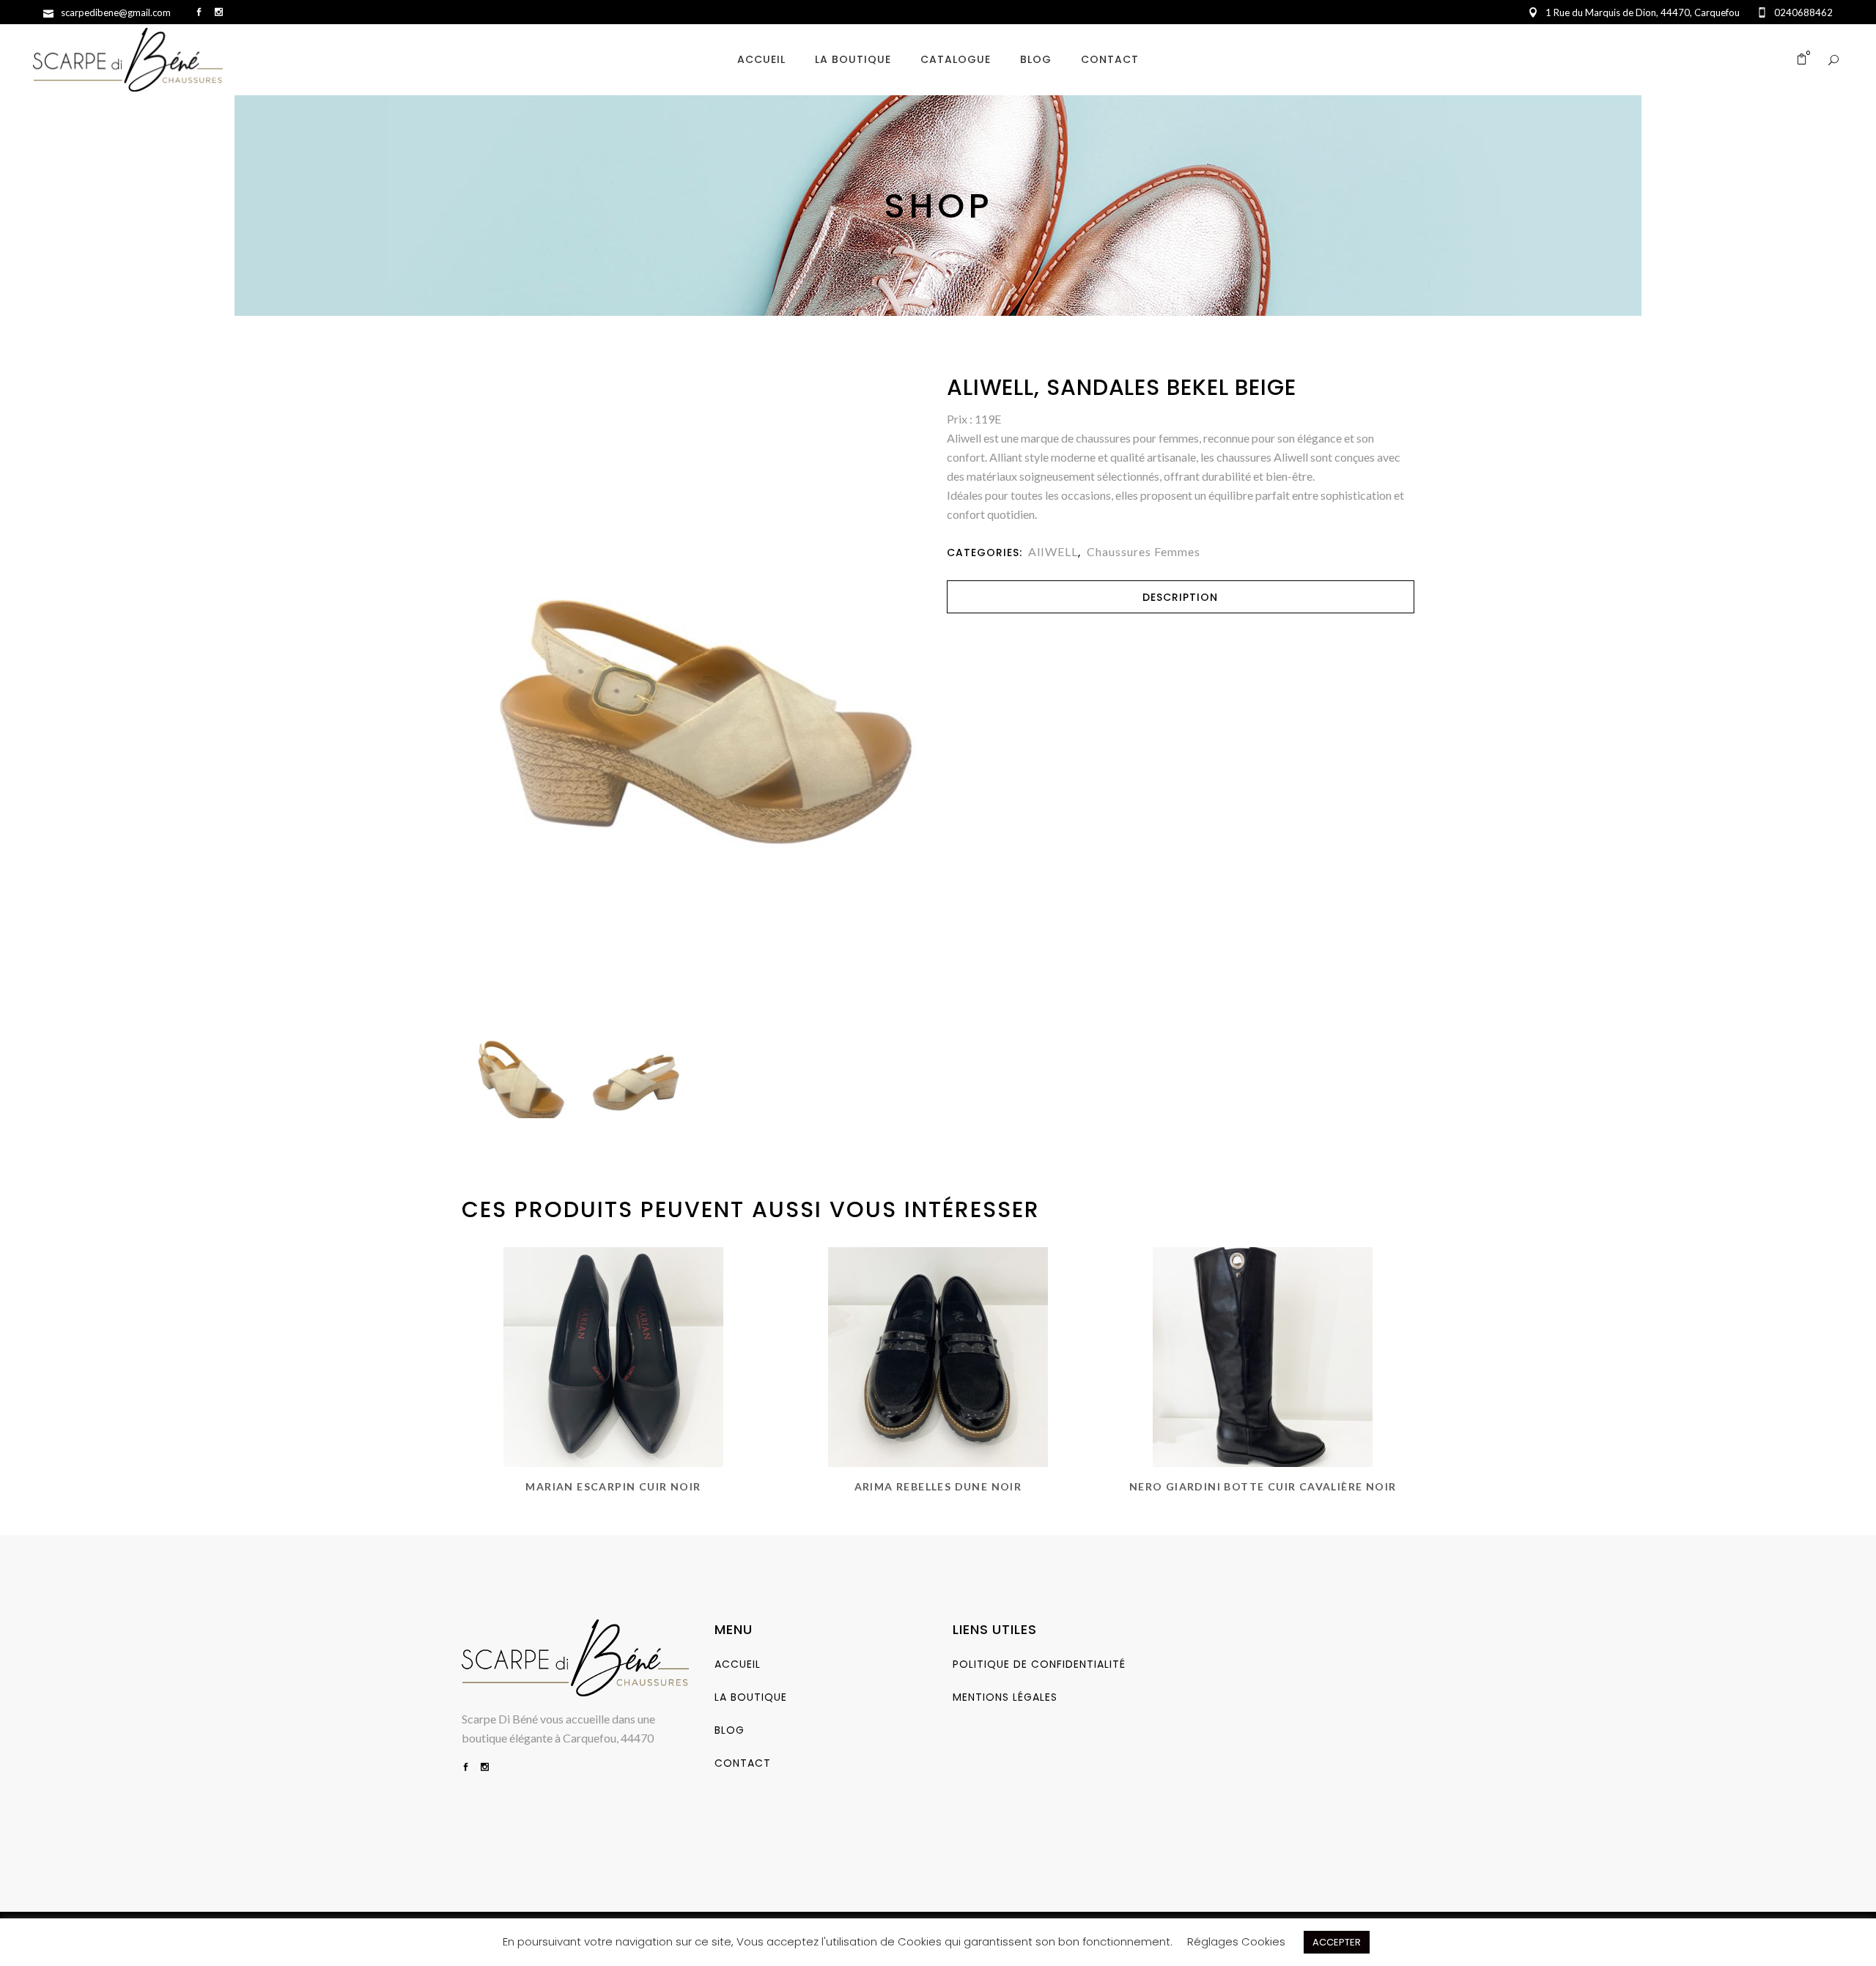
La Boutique (751, 1697)
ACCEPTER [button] (1337, 1942)
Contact (743, 1763)
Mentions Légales (1005, 1697)
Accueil (738, 1664)
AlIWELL (1053, 551)
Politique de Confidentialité (1039, 1664)
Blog (730, 1730)
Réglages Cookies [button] (1236, 1941)
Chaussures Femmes (1144, 551)
